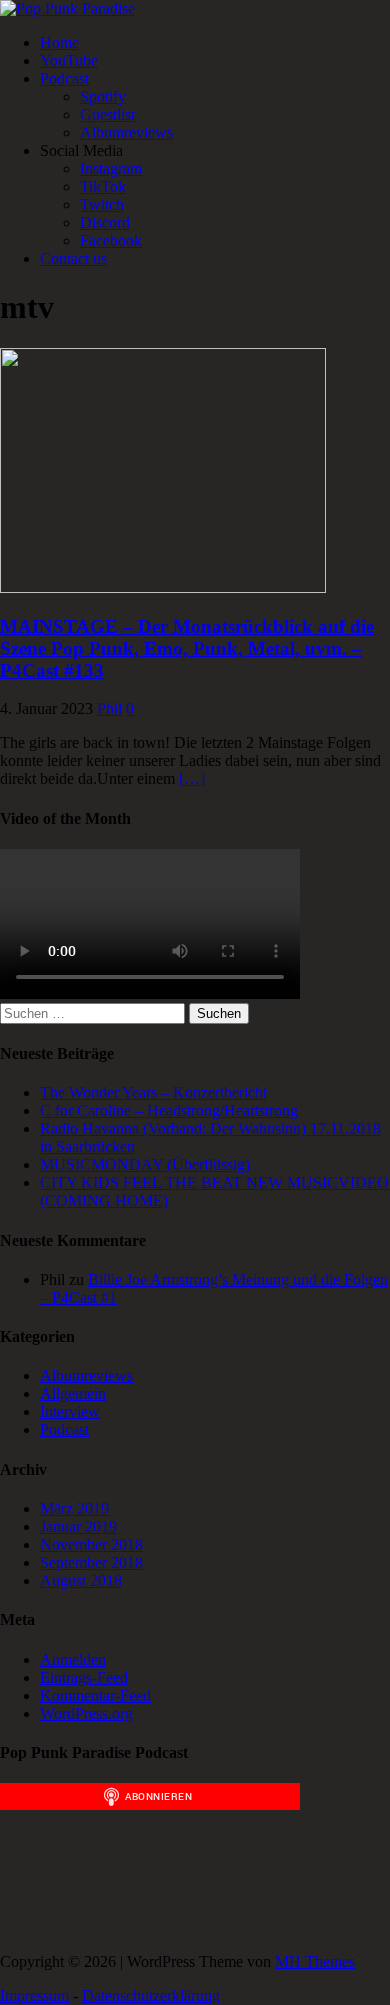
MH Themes (315, 1961)
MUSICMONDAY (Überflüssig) (145, 1164)
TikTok (103, 186)
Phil (109, 708)
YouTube (69, 60)
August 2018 (81, 1580)
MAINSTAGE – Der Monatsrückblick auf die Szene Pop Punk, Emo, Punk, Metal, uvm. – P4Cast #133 (187, 648)
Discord (105, 222)
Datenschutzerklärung (151, 1995)
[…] (192, 778)
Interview (70, 1411)
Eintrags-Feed (84, 1677)
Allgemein (73, 1393)
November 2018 (91, 1544)
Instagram (111, 168)
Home (59, 42)
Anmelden (73, 1659)
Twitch (102, 204)
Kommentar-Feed (95, 1695)
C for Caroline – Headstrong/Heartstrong (169, 1110)
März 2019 (74, 1508)
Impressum (34, 1995)
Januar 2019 (78, 1526)
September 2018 (91, 1562)
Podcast (64, 78)
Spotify (103, 96)
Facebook (111, 240)
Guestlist (107, 114)
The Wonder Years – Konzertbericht (153, 1092)
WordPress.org (86, 1713)
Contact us (73, 258)
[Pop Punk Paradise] (67, 8)
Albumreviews (126, 132)
